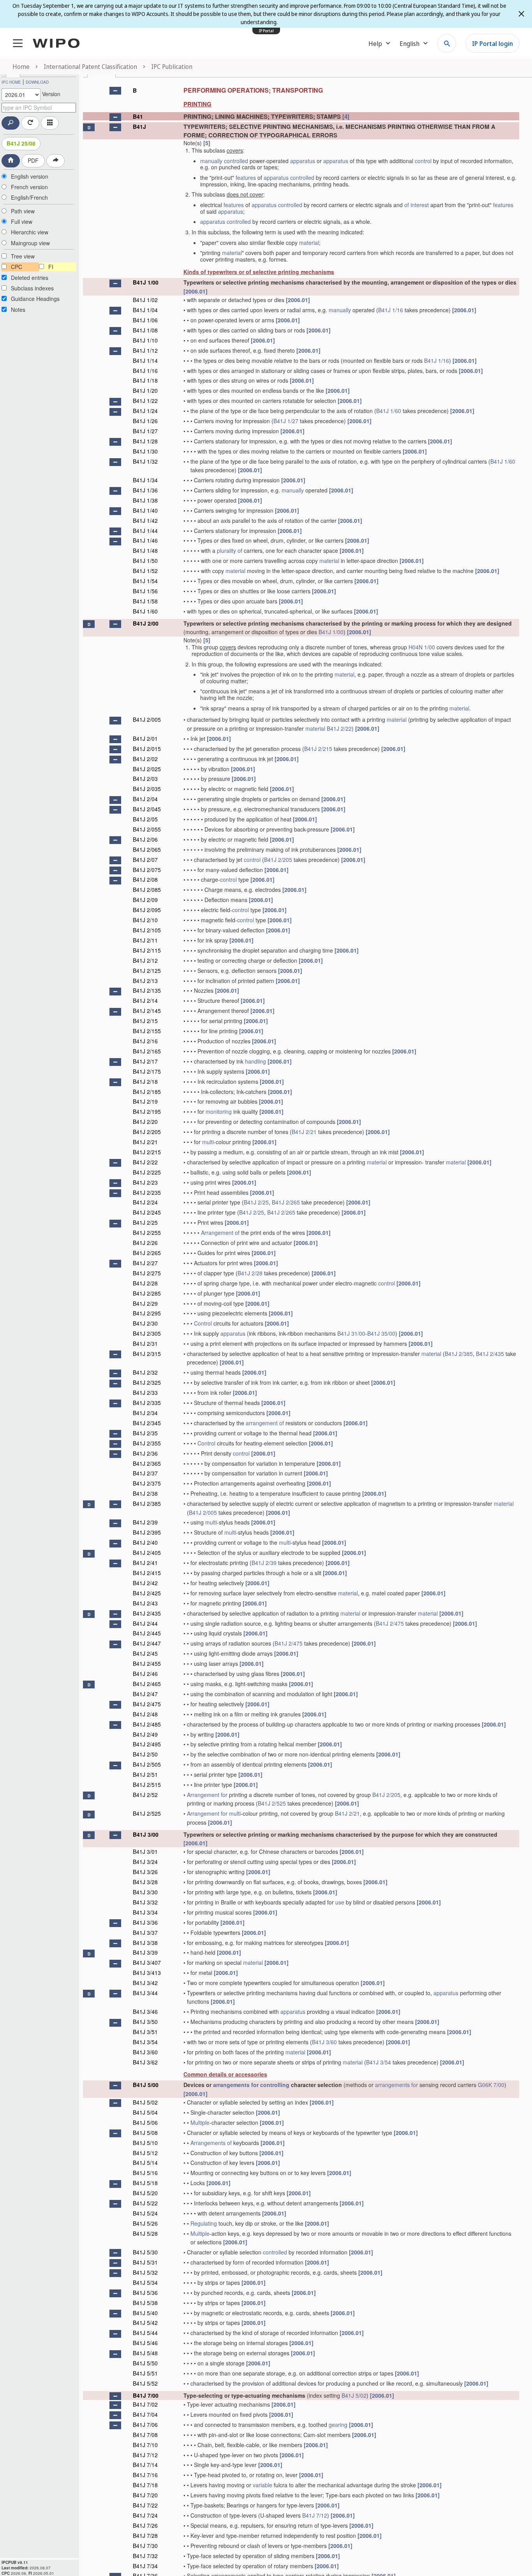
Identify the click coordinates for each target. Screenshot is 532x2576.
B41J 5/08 (145, 2133)
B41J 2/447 (147, 1643)
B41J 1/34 (145, 480)
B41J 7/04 (145, 2414)
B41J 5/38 (145, 2303)
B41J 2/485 (147, 1724)
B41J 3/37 (145, 1932)
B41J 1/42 (145, 520)
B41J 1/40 (145, 510)
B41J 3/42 (145, 1983)
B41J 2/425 (147, 1593)
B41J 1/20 (145, 390)
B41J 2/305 (147, 1333)
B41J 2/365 (147, 1463)
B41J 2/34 (145, 1413)
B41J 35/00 (381, 1333)
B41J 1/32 (145, 461)
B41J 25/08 (21, 143)
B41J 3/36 (145, 1922)
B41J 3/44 (145, 1993)
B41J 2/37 (145, 1473)
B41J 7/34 (145, 2566)
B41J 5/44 (145, 2333)
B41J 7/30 (145, 2546)
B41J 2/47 (145, 1694)
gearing (338, 2425)
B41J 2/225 (147, 1172)
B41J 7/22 (145, 2505)
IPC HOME (11, 82)
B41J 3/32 (145, 1902)
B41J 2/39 (145, 1522)
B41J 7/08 (145, 2435)
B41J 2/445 (147, 1633)
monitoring (219, 1111)
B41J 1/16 (391, 310)
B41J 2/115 (147, 950)
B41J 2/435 (490, 1354)
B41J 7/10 (145, 2445)
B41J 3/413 (147, 1973)
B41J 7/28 (145, 2536)
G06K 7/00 (491, 2085)
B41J (139, 127)
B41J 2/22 (339, 728)
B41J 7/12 (145, 2455)
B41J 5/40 (145, 2313)
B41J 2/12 (145, 960)
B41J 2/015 (147, 749)
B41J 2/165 (147, 1051)
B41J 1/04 (145, 310)
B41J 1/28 (145, 441)
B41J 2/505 (147, 1764)
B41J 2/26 (145, 1243)
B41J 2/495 (147, 1744)
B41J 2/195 (147, 1111)
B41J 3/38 (145, 1943)
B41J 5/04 (145, 2112)
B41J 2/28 (250, 1273)
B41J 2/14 (145, 1001)
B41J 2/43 (145, 1603)
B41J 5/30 (145, 2252)
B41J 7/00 (146, 2395)
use (340, 1902)
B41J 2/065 (147, 849)
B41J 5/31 (145, 2262)
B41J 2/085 (147, 890)
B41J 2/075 (147, 870)
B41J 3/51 (145, 2032)
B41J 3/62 (145, 2062)
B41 (138, 116)
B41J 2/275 (147, 1273)
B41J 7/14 (145, 2465)
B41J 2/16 (145, 1041)
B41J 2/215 (318, 749)
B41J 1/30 (145, 451)
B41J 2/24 (145, 1202)
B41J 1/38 (145, 500)
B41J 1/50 (145, 561)
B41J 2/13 (145, 981)
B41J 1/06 (145, 320)
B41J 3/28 (145, 1882)
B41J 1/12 (145, 350)
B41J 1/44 (145, 531)
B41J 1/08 (145, 330)
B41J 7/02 (145, 2404)
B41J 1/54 (145, 581)
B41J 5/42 (145, 2323)
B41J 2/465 (147, 1684)
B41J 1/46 (145, 540)
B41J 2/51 (145, 1774)
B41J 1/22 (145, 401)
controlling (275, 2085)
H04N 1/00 (422, 647)
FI (51, 267)
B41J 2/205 (278, 860)
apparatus (303, 161)
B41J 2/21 (304, 1132)
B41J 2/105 (147, 930)
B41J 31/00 (351, 1333)
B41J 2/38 (145, 1493)
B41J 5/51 (145, 2373)
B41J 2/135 (147, 990)
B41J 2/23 (145, 1182)
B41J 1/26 (145, 421)
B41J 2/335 (147, 1403)
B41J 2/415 (147, 1573)
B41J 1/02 (145, 300)
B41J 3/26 (145, 1872)
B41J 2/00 (146, 623)
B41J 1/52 (145, 571)
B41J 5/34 (145, 2282)
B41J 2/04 (145, 799)
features (246, 178)
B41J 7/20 (145, 2495)
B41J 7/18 (145, 2485)
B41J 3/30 (145, 1892)
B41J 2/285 (147, 1293)
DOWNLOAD (37, 82)
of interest (417, 205)
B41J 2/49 (145, 1734)
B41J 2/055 (147, 829)
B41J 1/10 (145, 340)
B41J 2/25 (256, 1202)
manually (211, 161)
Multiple (200, 2122)
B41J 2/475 (390, 1623)
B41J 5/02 (145, 2102)
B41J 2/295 (147, 1313)
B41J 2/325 (147, 1382)
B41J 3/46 (145, 2012)
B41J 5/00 (146, 2085)
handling (255, 1061)
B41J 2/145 (147, 1011)
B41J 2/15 (145, 1021)
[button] (115, 91)
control (423, 161)
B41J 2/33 (145, 1393)
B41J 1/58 (145, 601)
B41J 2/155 (147, 1031)
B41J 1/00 (146, 282)
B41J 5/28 (145, 2233)
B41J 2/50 (145, 1754)
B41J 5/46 (145, 2343)
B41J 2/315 (147, 1354)
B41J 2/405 (147, 1553)
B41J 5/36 (145, 2293)
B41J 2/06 (145, 839)
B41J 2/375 (147, 1483)
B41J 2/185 (147, 1092)
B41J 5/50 (145, 2363)
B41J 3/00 (146, 1834)
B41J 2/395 (147, 1532)
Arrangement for (207, 1795)
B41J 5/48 (145, 2353)
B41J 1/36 (145, 490)
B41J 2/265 (286, 1202)
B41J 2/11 (145, 940)
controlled (236, 161)
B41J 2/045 (147, 809)
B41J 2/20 (145, 1122)
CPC (17, 267)
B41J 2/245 (147, 1212)
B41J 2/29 (145, 1303)
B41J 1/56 (145, 591)
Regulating (204, 2223)
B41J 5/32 (145, 2272)
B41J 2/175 (147, 1071)
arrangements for (236, 2085)
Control (203, 1323)
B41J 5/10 (145, 2143)
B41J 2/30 (145, 1323)
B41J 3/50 (145, 2022)
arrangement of (265, 1423)
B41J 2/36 (145, 1453)
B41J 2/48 (145, 1714)
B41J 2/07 (145, 860)
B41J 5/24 (145, 2213)
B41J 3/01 (145, 1852)
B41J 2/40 (145, 1542)
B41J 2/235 (147, 1192)
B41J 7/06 (145, 2425)
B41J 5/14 (145, 2163)
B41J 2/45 (145, 1653)
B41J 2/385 (459, 1354)
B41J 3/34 (145, 1912)
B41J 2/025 (147, 769)
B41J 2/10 (145, 920)
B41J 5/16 (145, 2173)
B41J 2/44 (145, 1623)
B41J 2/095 (147, 910)
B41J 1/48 (145, 550)
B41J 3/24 (145, 1862)
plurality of (230, 550)
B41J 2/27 (145, 1263)
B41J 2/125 (147, 971)
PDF (33, 160)
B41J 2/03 (145, 779)
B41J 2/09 (145, 900)
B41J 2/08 (145, 879)
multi (208, 1142)
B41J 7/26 (145, 2525)
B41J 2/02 (145, 759)
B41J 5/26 (145, 2223)
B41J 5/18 (145, 2183)
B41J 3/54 (145, 2042)
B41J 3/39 (145, 1952)
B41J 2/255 (147, 1233)
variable (262, 2485)
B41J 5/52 (145, 2383)
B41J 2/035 (147, 789)
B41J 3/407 (147, 1962)
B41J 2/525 (272, 1803)
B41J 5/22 (145, 2203)
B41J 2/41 (145, 1563)
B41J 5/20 (145, 2193)
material (309, 243)
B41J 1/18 (145, 380)
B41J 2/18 (145, 1081)
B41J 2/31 (145, 1343)
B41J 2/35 (145, 1433)
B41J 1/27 (286, 421)
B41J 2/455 (147, 1663)
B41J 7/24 (145, 2515)
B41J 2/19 (145, 1101)
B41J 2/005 (147, 719)
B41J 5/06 (145, 2122)
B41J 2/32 (145, 1372)
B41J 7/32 (145, 2556)
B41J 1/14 (145, 360)
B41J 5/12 (145, 2153)
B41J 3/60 (324, 2042)
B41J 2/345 (147, 1423)
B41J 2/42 (145, 1583)
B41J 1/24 (145, 411)
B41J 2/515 (147, 1785)
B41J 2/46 (145, 1674)
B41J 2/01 (145, 739)
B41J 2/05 (145, 819)
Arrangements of (211, 2143)
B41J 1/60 (389, 411)
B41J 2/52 (145, 1795)
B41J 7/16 (145, 2475)
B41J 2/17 (145, 1061)
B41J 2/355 (147, 1443)
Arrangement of (220, 1233)
